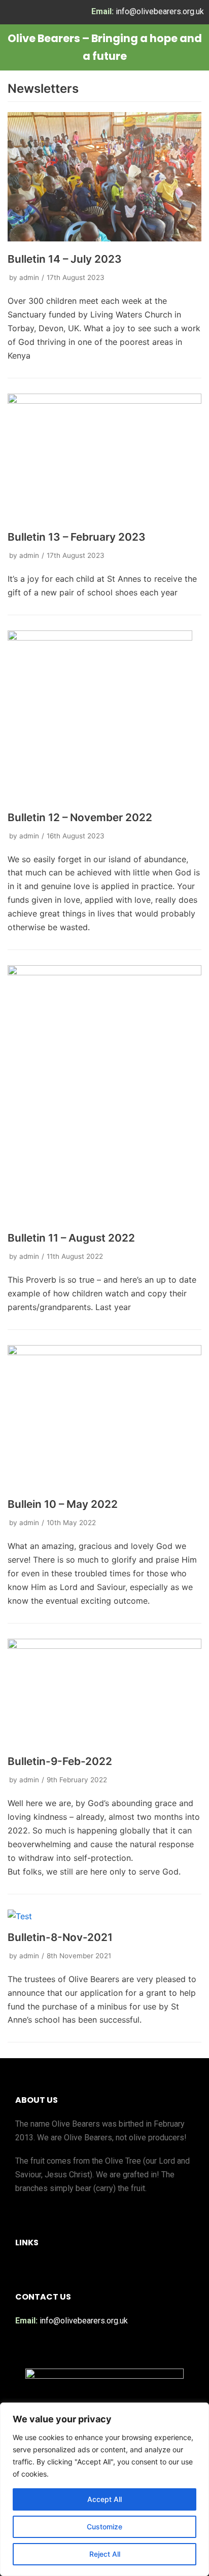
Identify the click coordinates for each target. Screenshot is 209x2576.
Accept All (104, 2499)
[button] (100, 2268)
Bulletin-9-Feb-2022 (60, 1761)
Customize (104, 2527)
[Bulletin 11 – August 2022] (104, 972)
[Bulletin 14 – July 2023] (104, 238)
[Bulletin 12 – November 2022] (100, 638)
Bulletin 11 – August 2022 (71, 1238)
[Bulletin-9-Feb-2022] (104, 1646)
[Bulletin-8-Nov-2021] (20, 1916)
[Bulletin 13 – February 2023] (104, 401)
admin (29, 277)
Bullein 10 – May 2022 (63, 1504)
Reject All (105, 2554)
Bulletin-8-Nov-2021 (60, 1937)
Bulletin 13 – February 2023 (77, 537)
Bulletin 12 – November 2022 (80, 817)
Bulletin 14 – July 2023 (65, 259)
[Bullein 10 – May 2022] (104, 1352)
